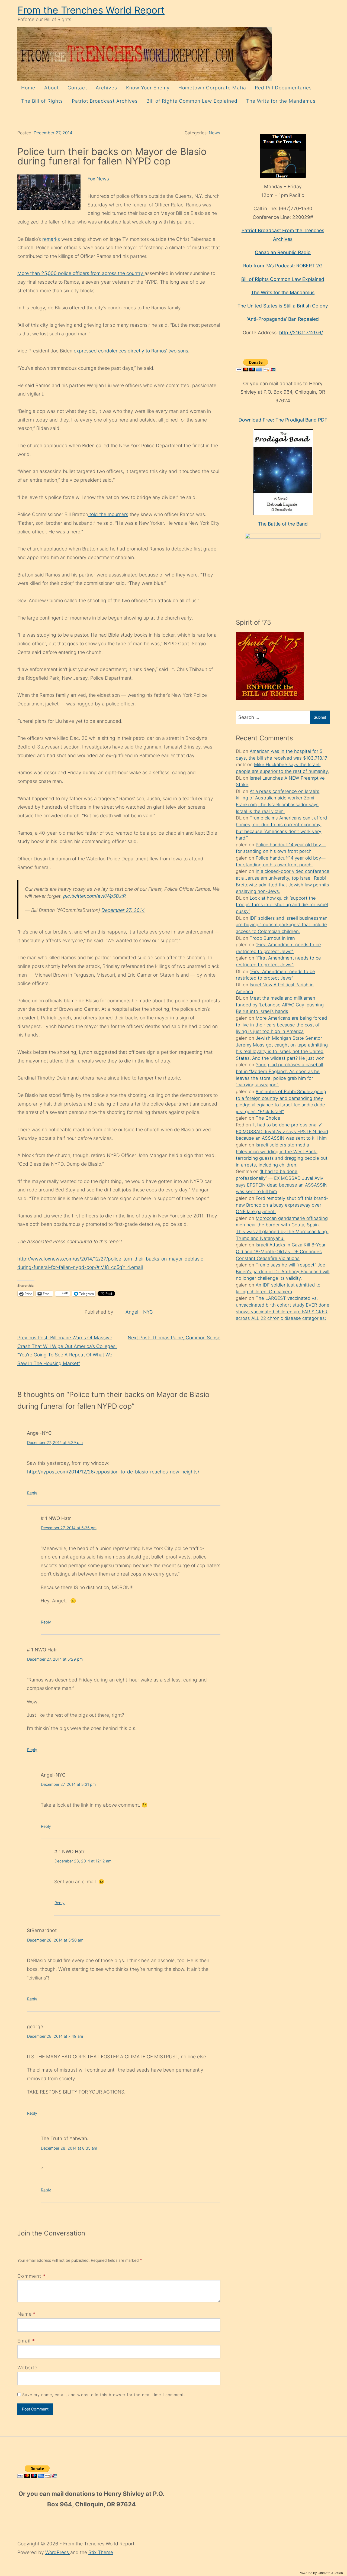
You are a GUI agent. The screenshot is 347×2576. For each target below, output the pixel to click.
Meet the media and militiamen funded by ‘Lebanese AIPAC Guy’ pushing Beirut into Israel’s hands (280, 1005)
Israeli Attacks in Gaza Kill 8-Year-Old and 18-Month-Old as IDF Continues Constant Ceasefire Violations (282, 1251)
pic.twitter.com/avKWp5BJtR (94, 896)
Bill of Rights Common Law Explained (192, 101)
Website (27, 2368)
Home (28, 88)
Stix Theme (101, 2552)
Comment (32, 2276)
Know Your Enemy (148, 88)
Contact (77, 88)
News (214, 133)
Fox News (98, 179)
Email (24, 2341)
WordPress (58, 2552)
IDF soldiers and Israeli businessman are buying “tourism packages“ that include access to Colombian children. (282, 925)
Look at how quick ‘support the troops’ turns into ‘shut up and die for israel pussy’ (282, 905)
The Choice (268, 1118)
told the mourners (108, 514)
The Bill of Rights (42, 101)
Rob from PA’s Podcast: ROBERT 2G (283, 266)
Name (25, 2314)
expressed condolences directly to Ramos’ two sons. (132, 351)
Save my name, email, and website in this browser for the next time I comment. (104, 2395)
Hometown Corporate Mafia (212, 88)
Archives (106, 88)
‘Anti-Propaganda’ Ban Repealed (283, 319)
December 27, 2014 (53, 133)
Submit (320, 717)
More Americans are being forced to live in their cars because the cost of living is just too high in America (281, 1025)
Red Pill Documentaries (283, 88)
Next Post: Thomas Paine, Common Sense (174, 1338)
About (52, 88)
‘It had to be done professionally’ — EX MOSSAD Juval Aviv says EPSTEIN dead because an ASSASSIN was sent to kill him (282, 1131)
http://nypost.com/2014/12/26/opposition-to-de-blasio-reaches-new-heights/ (113, 1472)
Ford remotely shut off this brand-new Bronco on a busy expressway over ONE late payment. (282, 1205)
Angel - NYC (139, 1312)
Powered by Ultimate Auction (321, 2573)
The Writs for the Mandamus (281, 101)
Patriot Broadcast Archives (105, 101)
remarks (51, 239)
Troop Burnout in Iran (272, 938)
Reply (32, 1493)
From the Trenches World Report (91, 10)
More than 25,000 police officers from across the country (81, 273)
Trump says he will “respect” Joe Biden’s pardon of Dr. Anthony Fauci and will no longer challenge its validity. (283, 1271)
